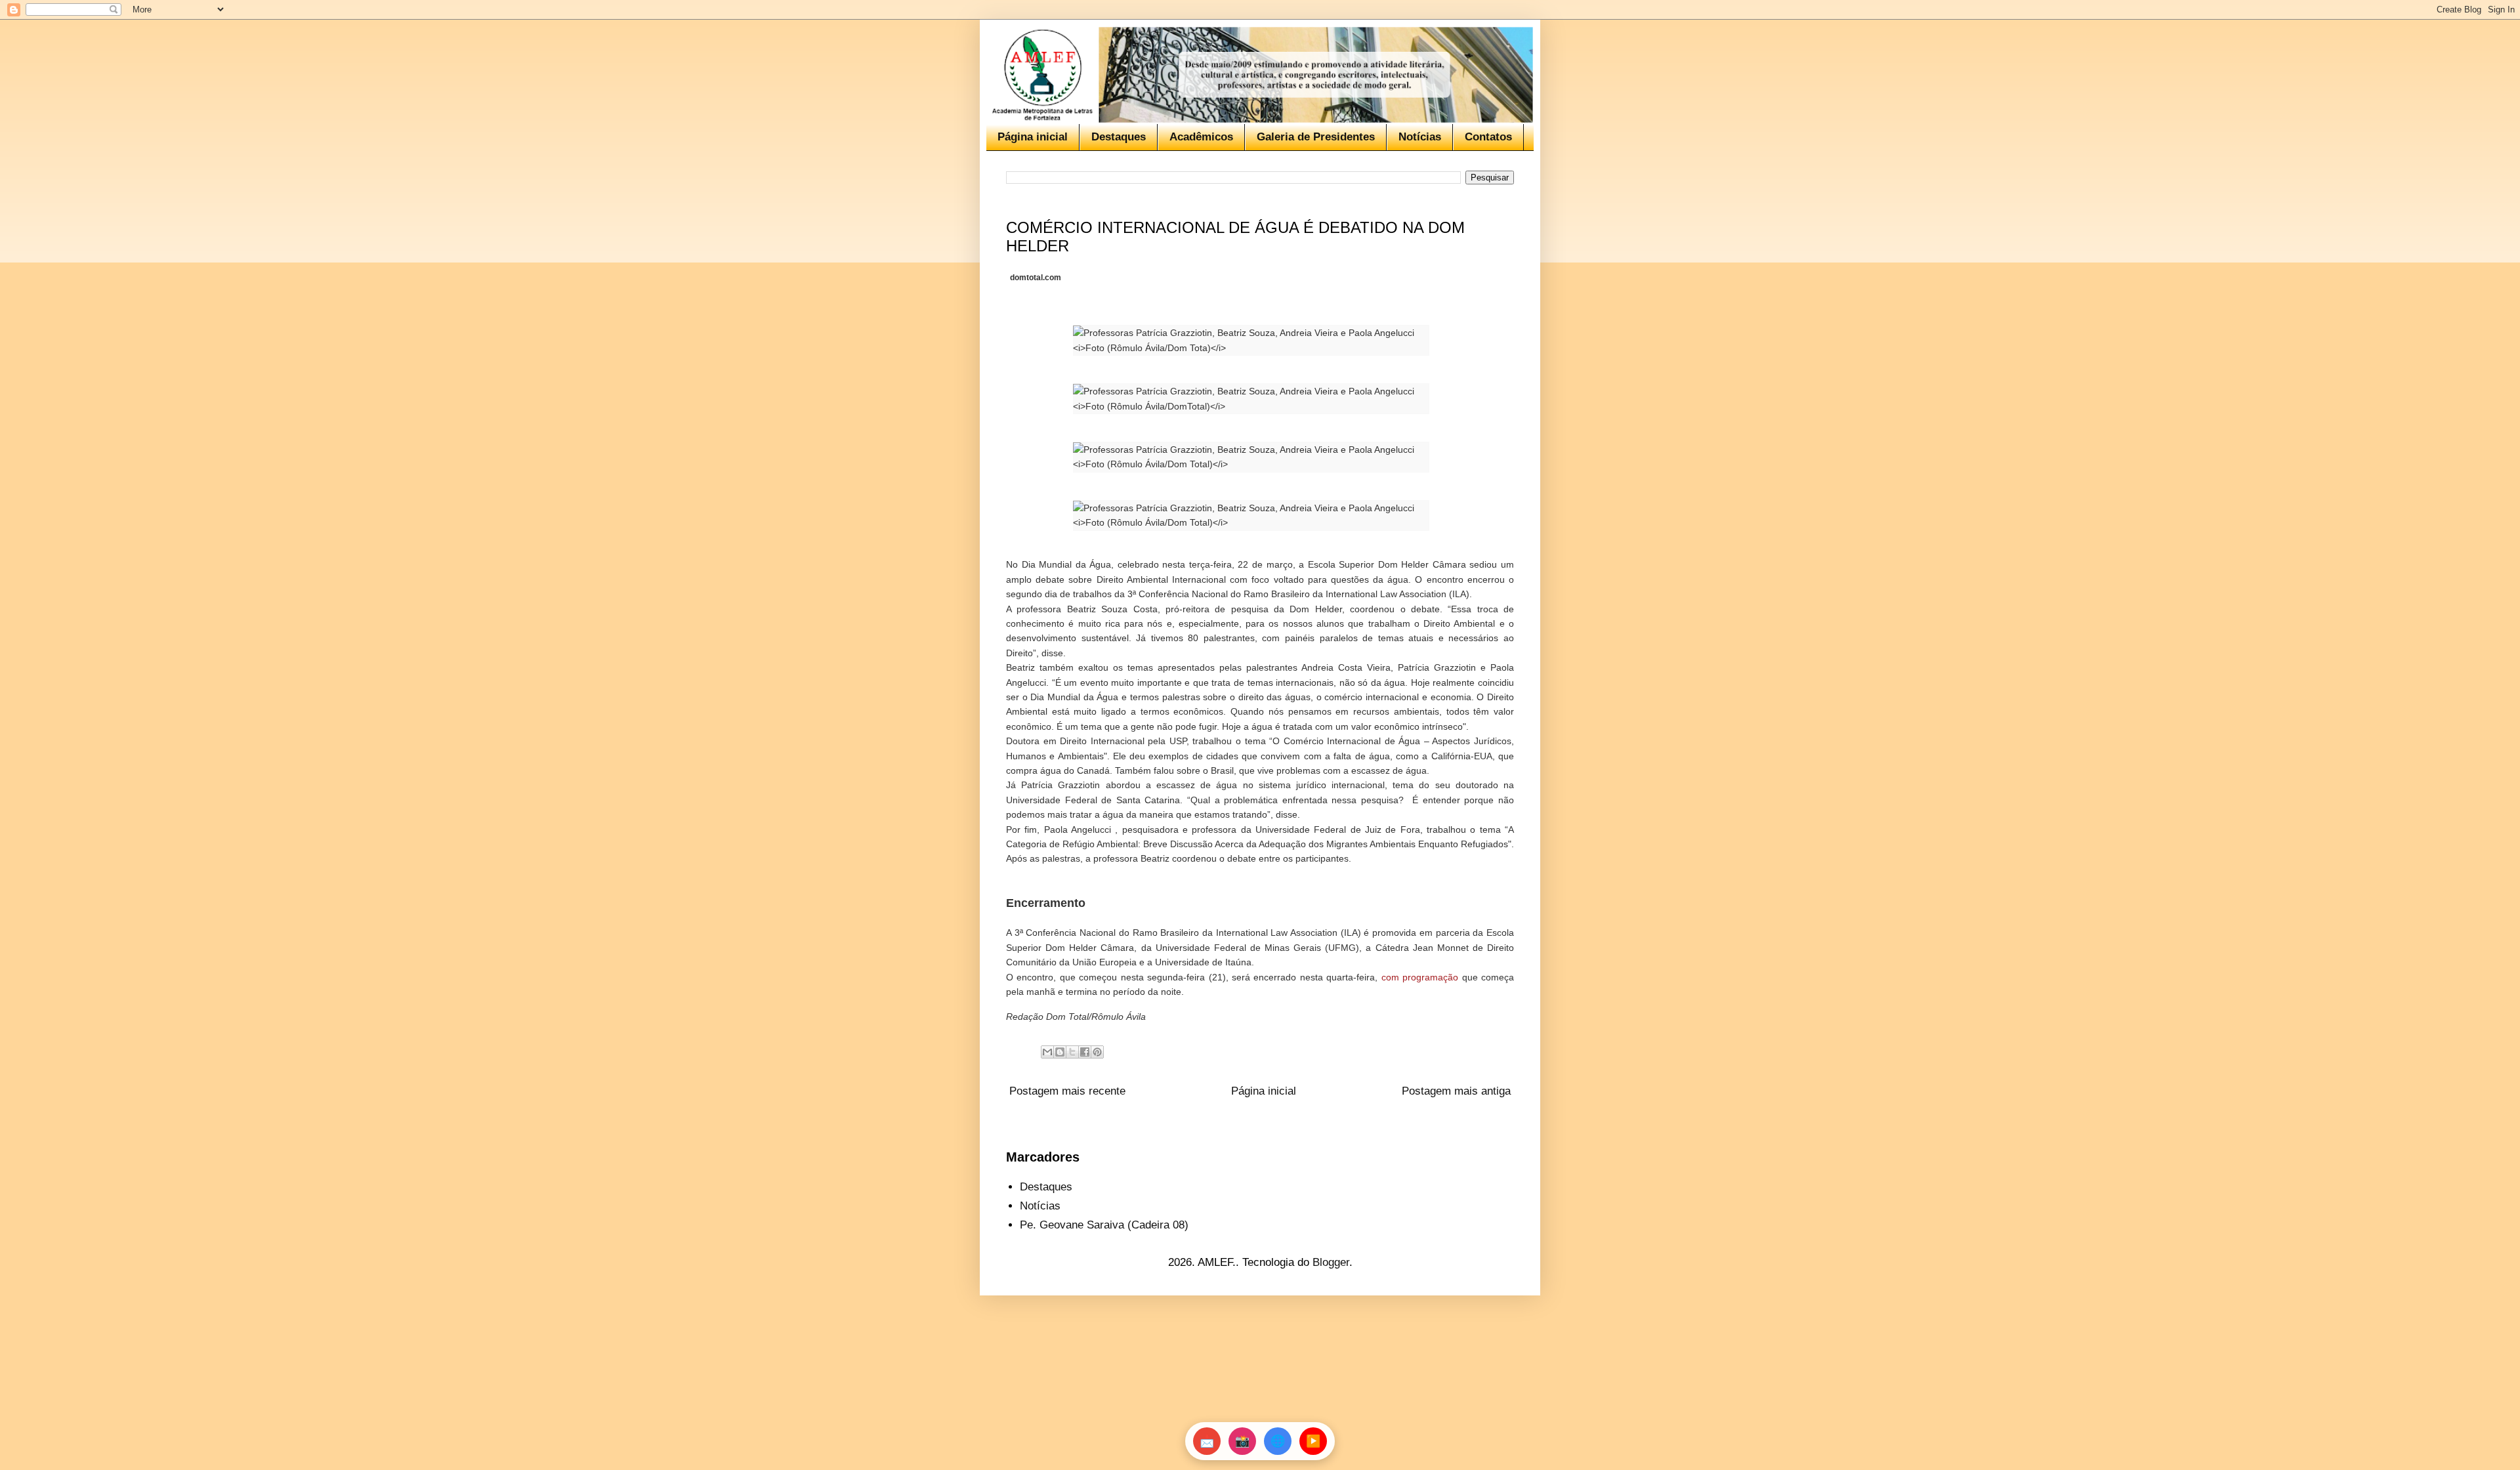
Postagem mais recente (1067, 1091)
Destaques (1119, 137)
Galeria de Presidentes (1316, 137)
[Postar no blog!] (1060, 1052)
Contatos (1488, 137)
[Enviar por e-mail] (1047, 1052)
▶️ (1313, 1441)
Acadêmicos (1201, 137)
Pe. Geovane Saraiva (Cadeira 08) (1104, 1225)
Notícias (1420, 137)
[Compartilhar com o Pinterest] (1097, 1052)
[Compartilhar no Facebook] (1085, 1052)
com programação (1420, 977)
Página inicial (1033, 137)
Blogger (1331, 1262)
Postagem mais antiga (1456, 1091)
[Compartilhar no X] (1072, 1052)
